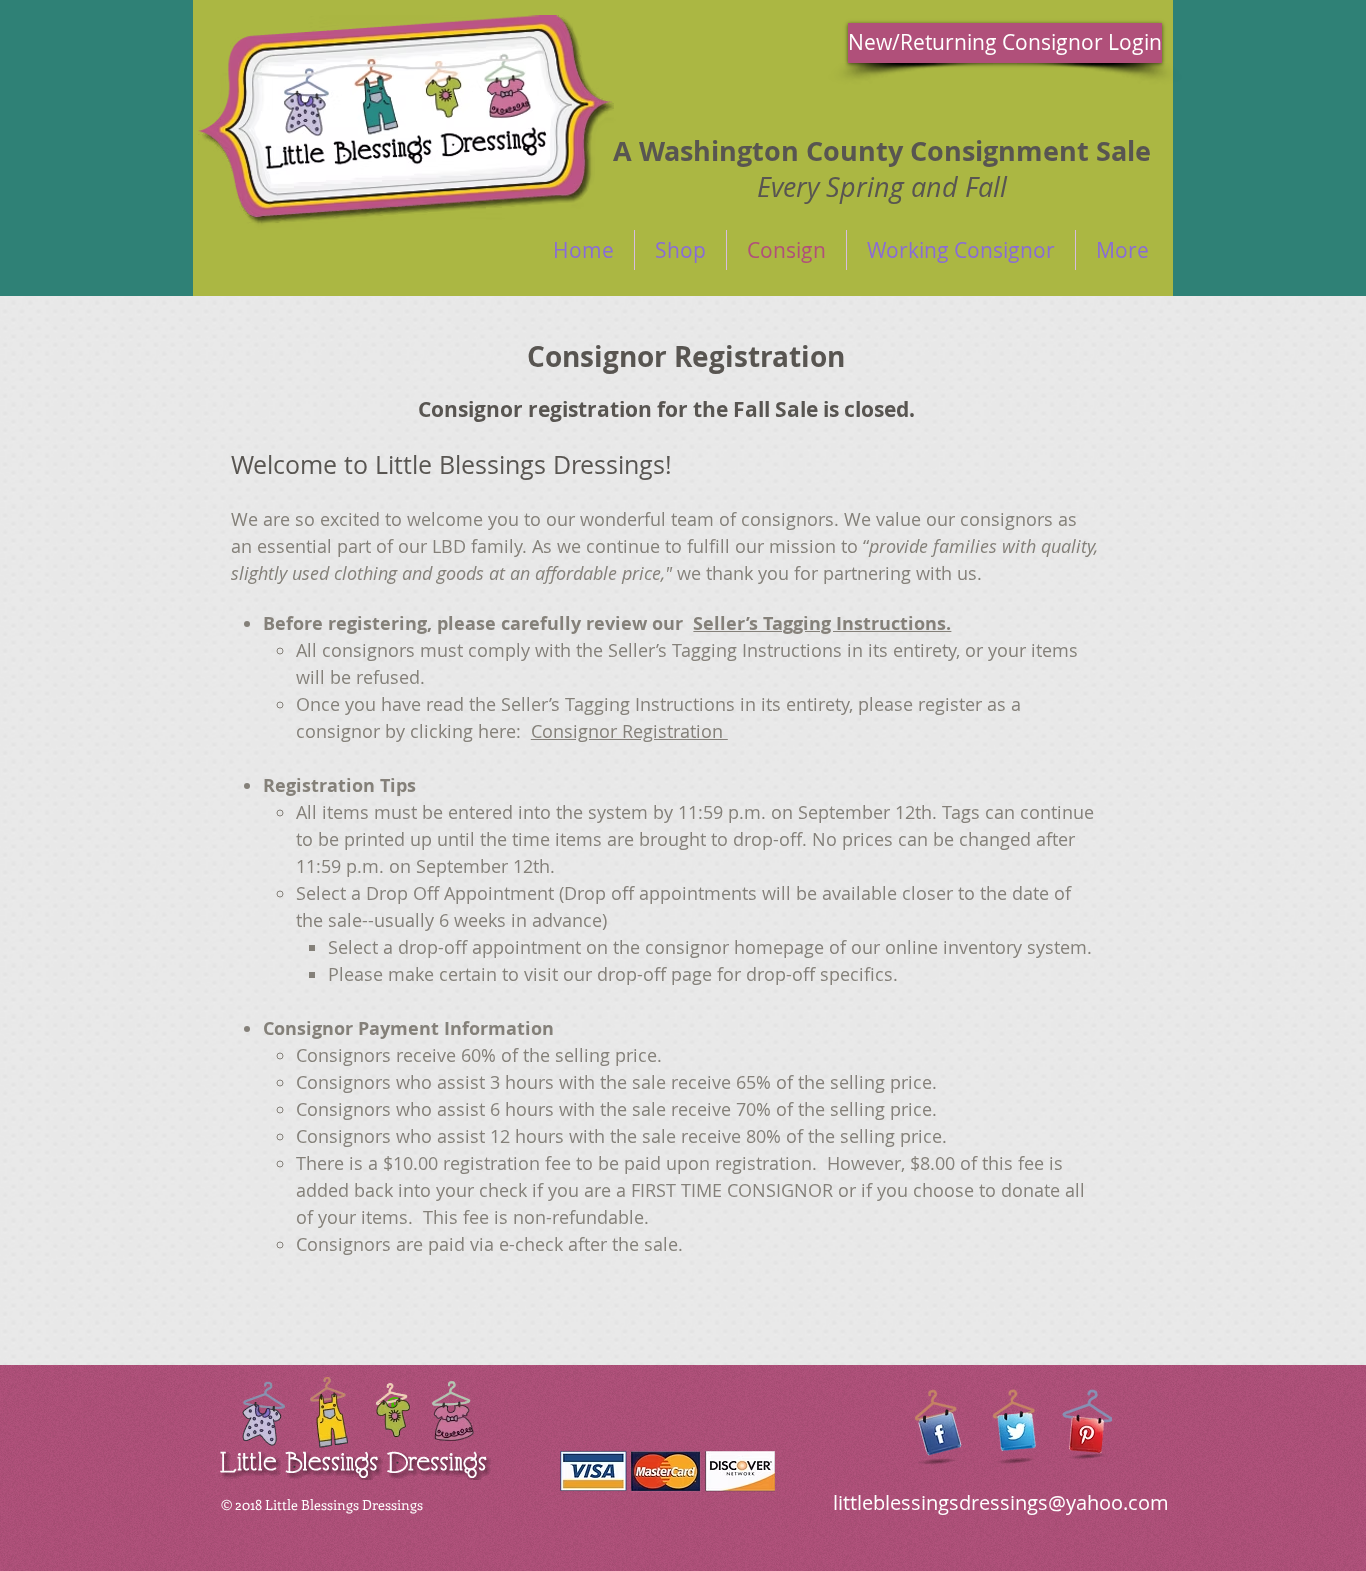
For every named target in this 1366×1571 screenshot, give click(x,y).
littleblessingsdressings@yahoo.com (1001, 1502)
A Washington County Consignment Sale (882, 150)
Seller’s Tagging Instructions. (822, 623)
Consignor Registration (629, 731)
